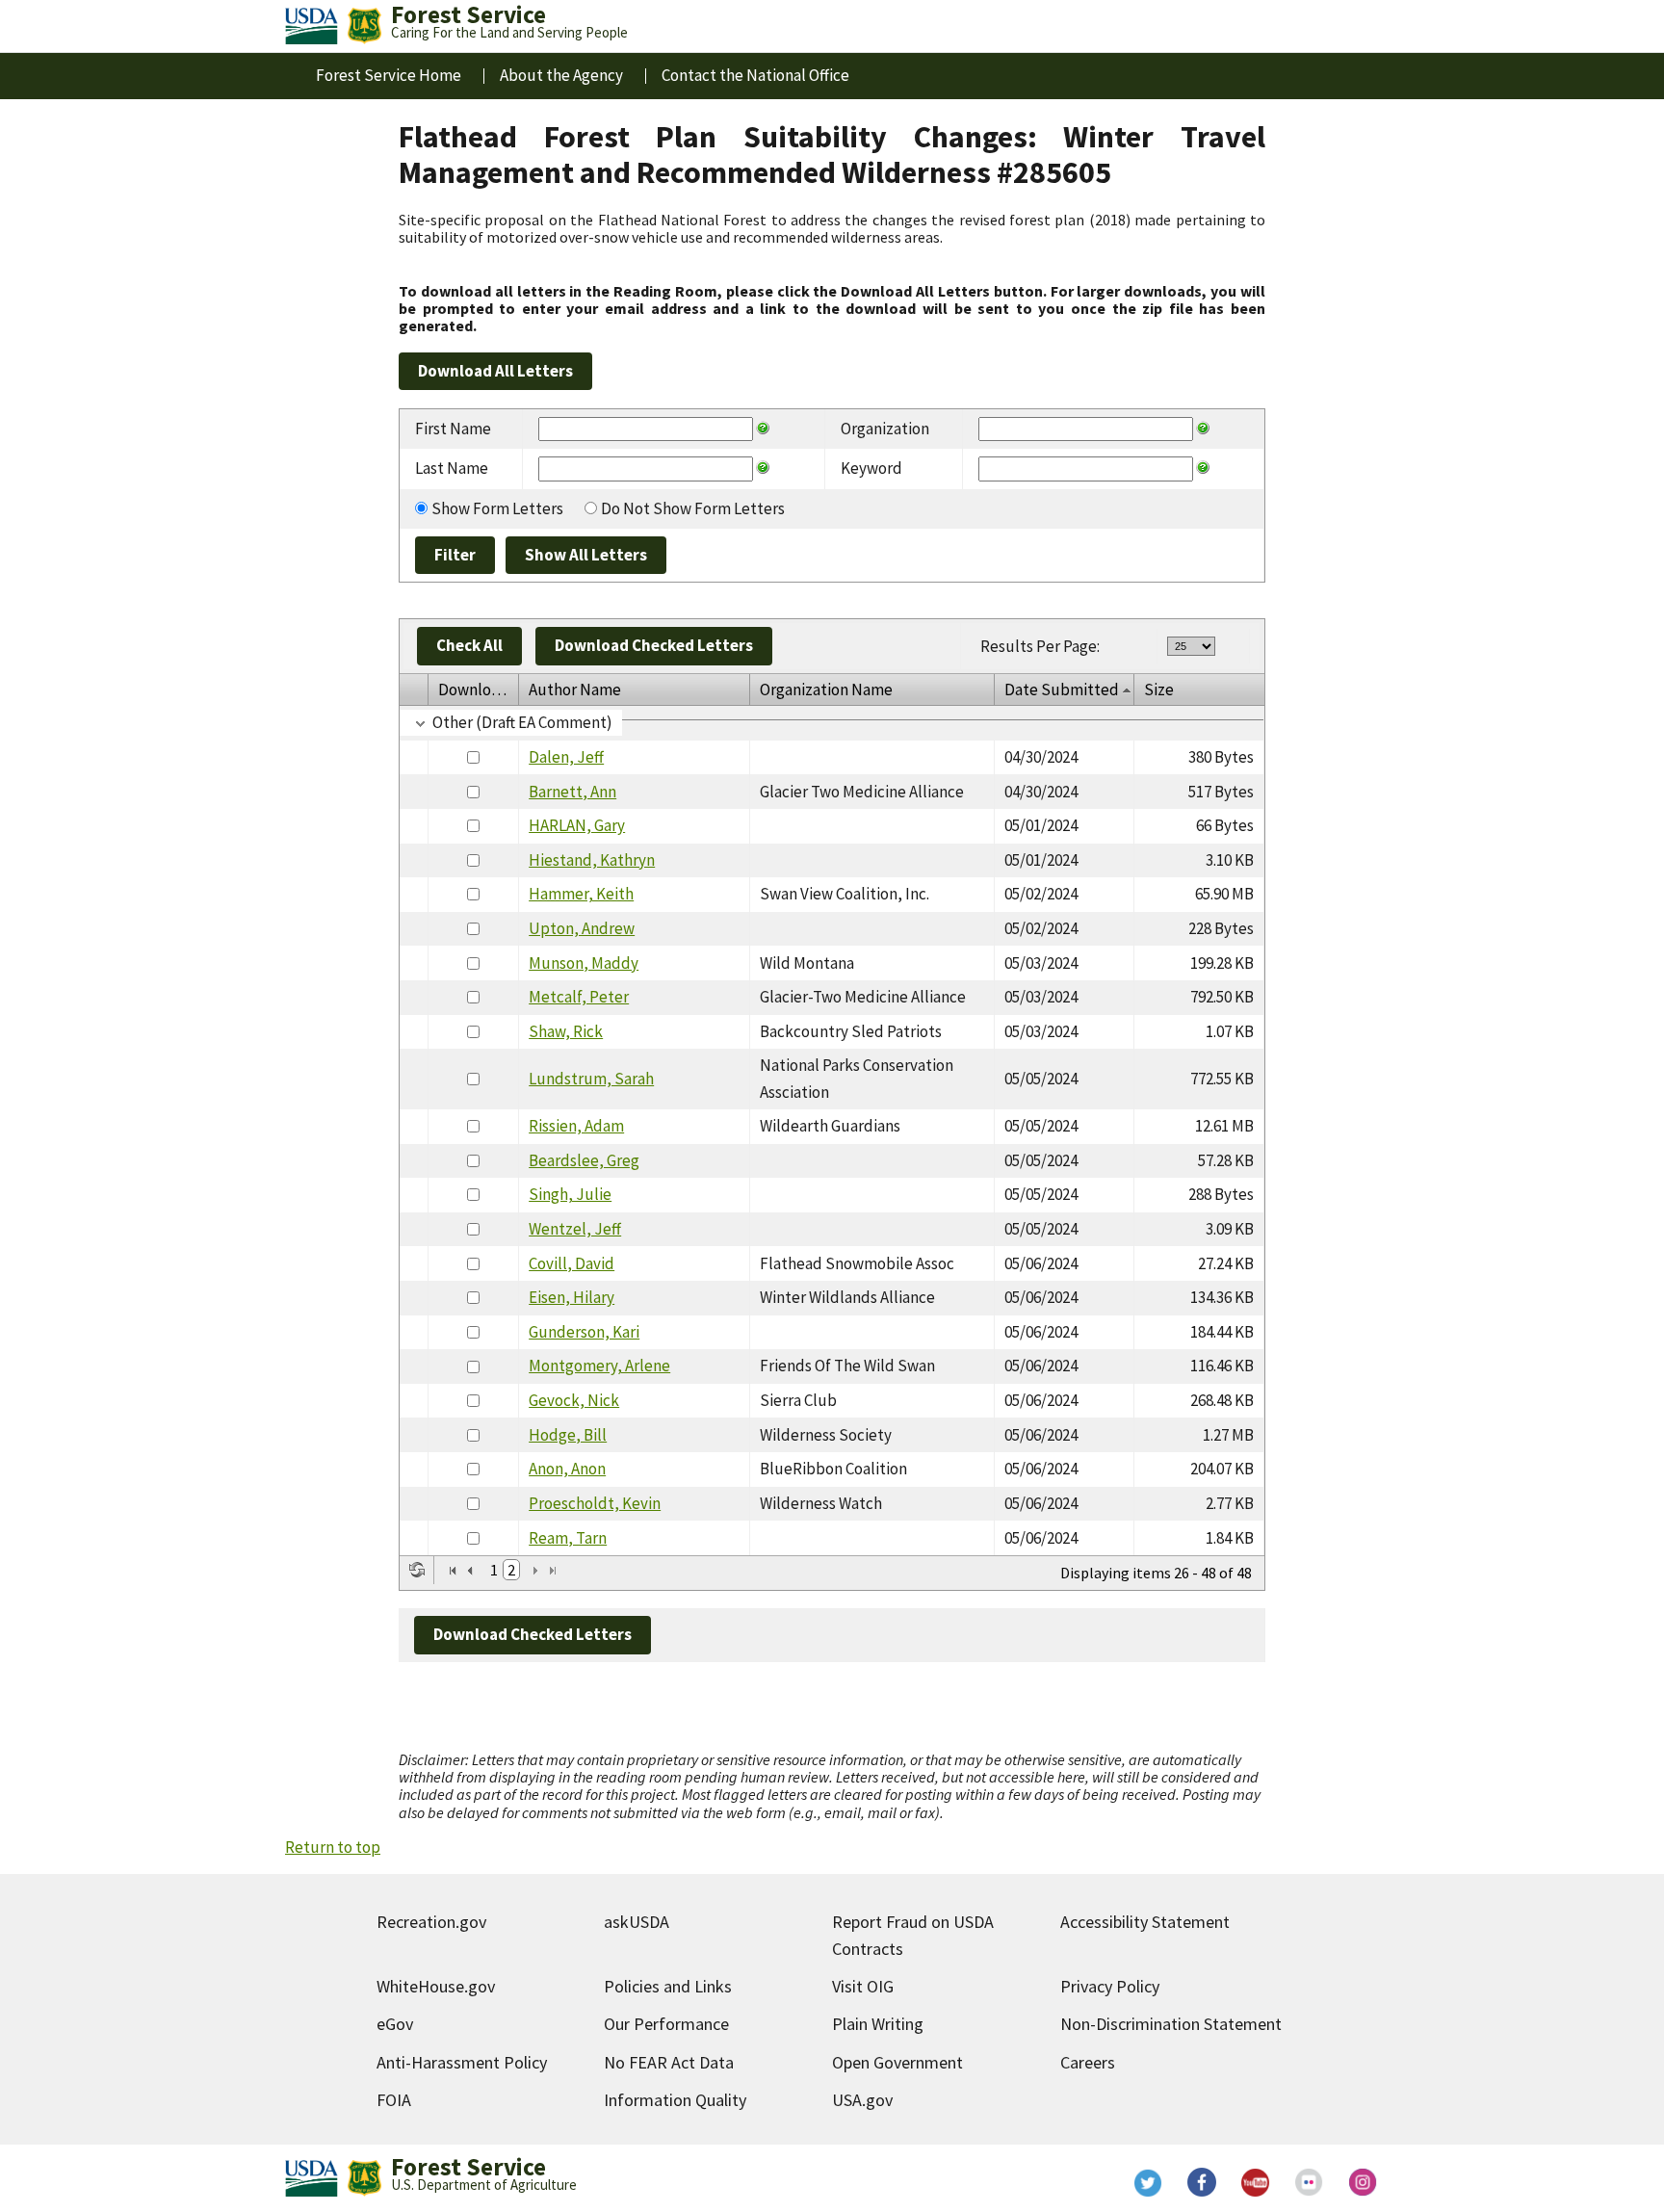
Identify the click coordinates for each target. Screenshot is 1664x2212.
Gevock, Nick (574, 1400)
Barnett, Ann (572, 792)
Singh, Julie (570, 1194)
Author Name (575, 690)
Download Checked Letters (654, 645)
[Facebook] (1202, 2182)
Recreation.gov (431, 1922)
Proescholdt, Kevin (595, 1503)
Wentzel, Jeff (575, 1229)
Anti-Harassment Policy (462, 2062)
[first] (453, 1571)
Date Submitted (1062, 690)
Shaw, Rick (566, 1031)
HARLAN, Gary (577, 825)
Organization (885, 429)
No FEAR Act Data (669, 2062)
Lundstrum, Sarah (591, 1079)
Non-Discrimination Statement (1171, 2024)
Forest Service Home (389, 75)
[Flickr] (1310, 2182)
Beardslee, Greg (584, 1160)
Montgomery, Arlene (599, 1366)
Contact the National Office (755, 75)
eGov (395, 2024)
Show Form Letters (497, 508)
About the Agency (561, 75)
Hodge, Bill (568, 1435)
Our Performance (666, 2024)
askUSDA (637, 1922)
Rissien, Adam (576, 1126)
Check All (469, 645)
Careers (1088, 2062)
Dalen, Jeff (566, 757)
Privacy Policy (1110, 1986)
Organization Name (826, 690)
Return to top (333, 1847)
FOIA (394, 2100)
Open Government (897, 2062)
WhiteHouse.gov (436, 1986)
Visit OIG (863, 1986)
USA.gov (862, 2100)
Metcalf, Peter (579, 997)
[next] (535, 1571)
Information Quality (675, 2100)
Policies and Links (668, 1986)
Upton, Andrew (582, 928)
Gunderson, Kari (584, 1332)
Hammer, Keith (581, 894)
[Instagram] (1364, 2182)
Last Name (452, 468)
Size (1159, 690)
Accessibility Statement (1145, 1922)
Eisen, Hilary (572, 1297)
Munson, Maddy (584, 963)
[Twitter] (1148, 2182)
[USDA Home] (312, 26)
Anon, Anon (567, 1469)
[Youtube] (1256, 2182)
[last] (553, 1571)
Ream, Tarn (568, 1538)
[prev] (470, 1571)
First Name (453, 429)
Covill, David (572, 1263)
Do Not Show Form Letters (693, 508)
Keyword (871, 468)
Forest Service (468, 2167)
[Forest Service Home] (364, 26)
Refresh (417, 1570)
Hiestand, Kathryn (592, 860)
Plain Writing (878, 2024)
